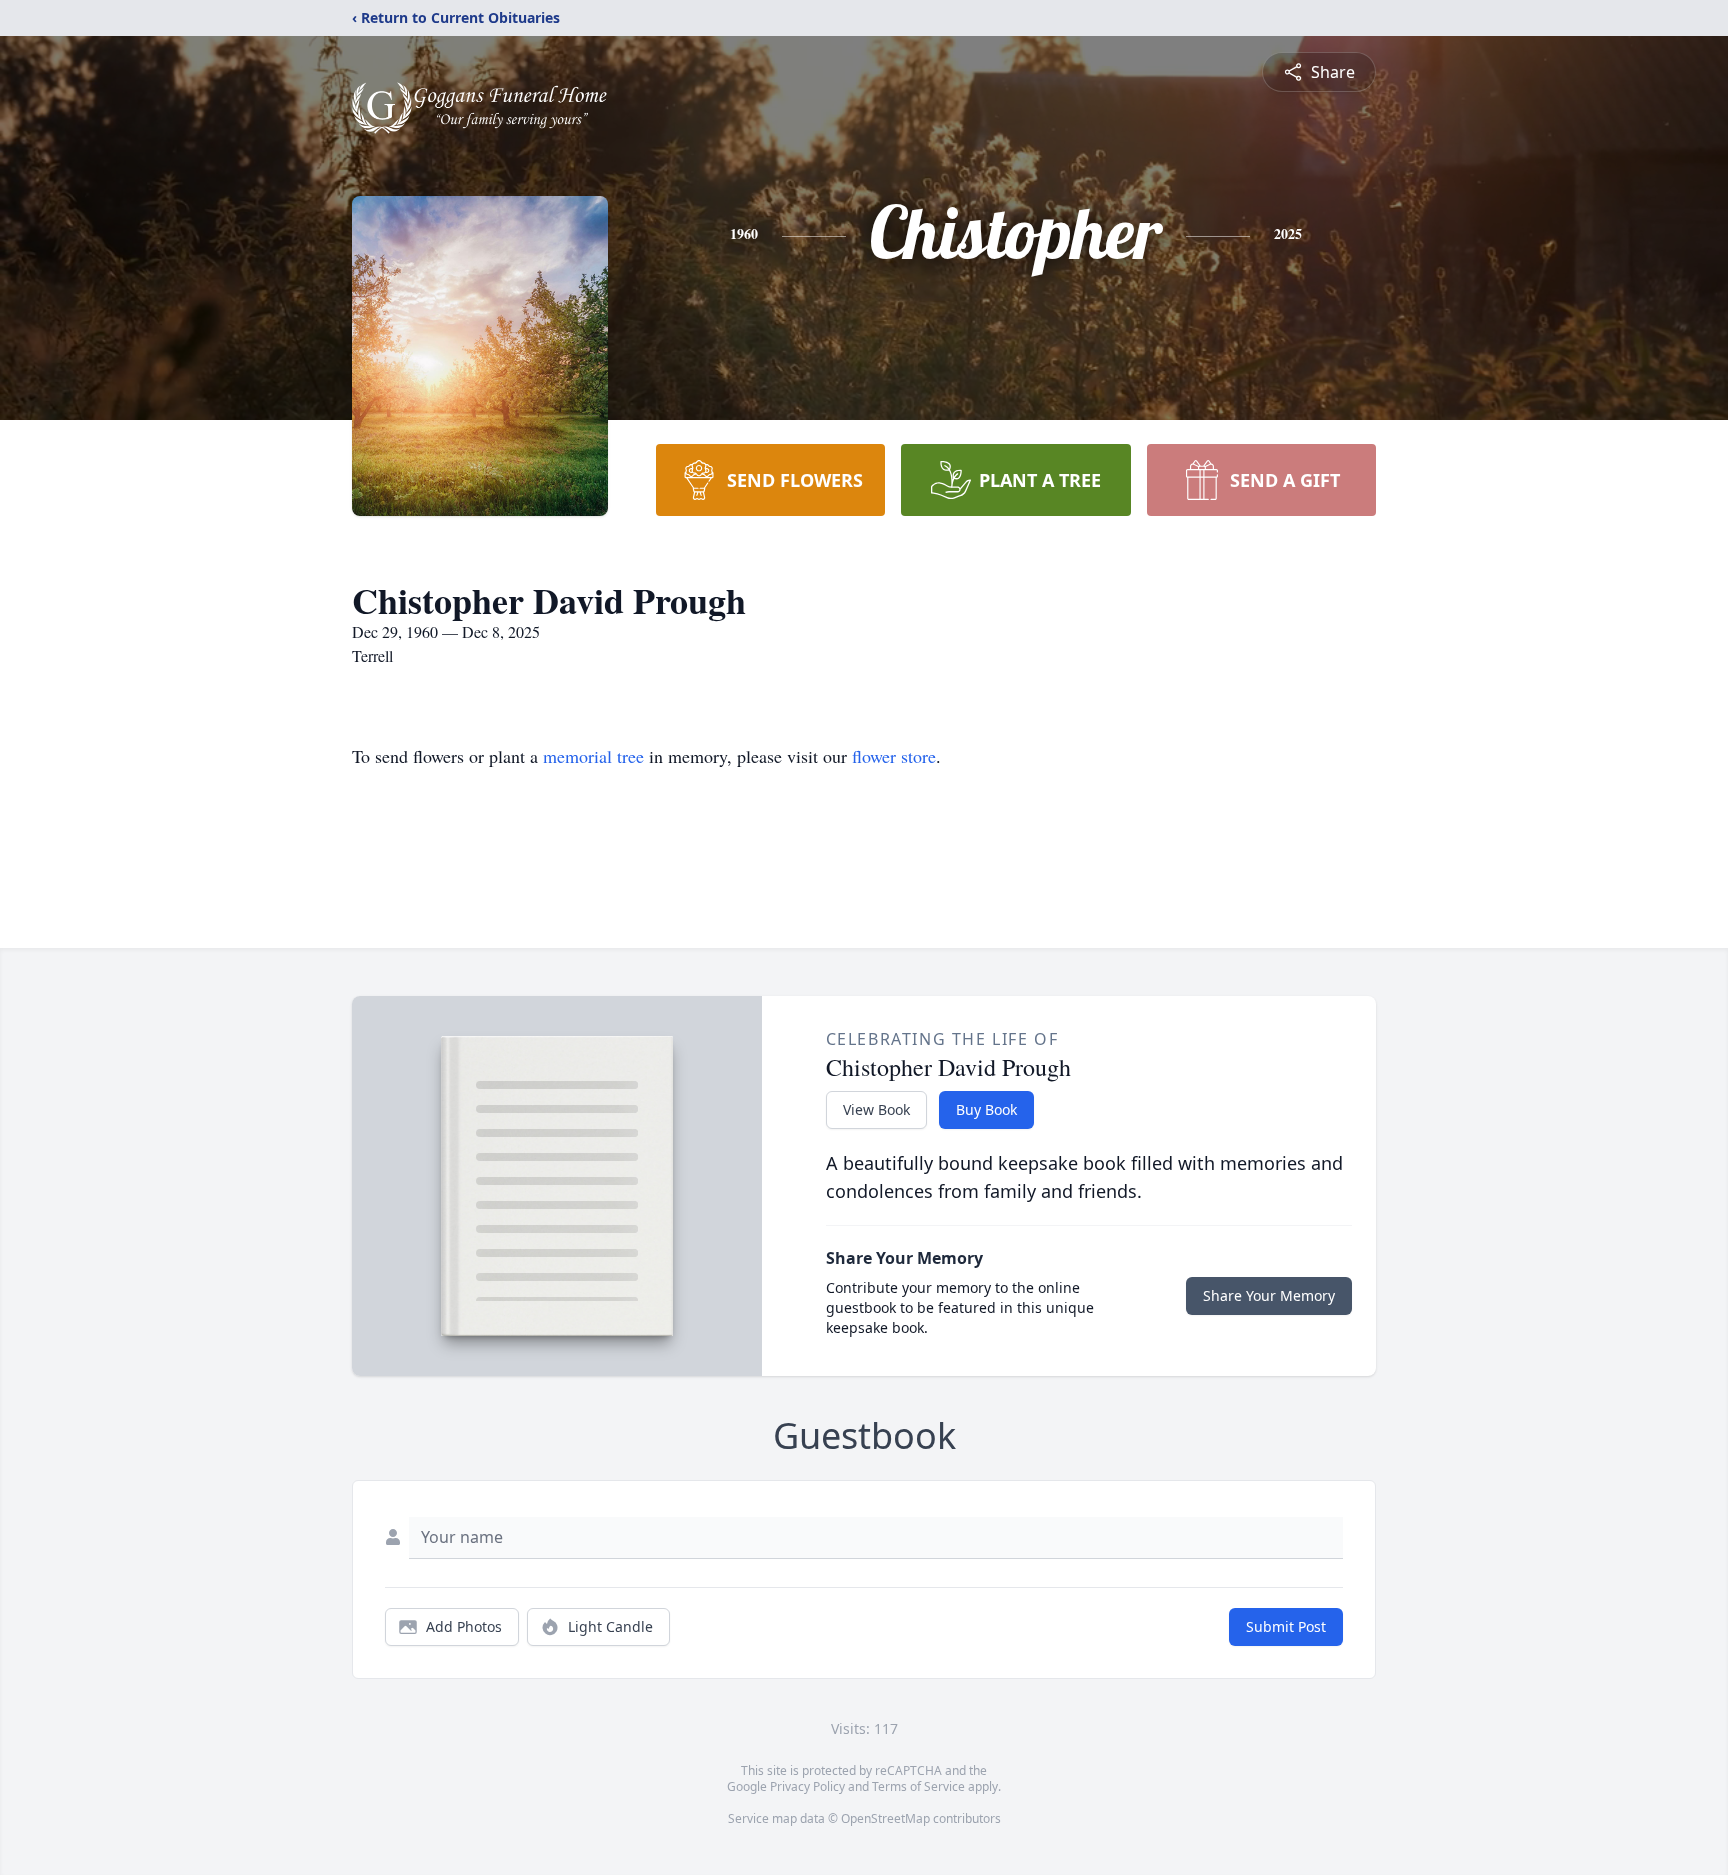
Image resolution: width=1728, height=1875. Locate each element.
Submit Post (1286, 1626)
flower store (894, 756)
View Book (876, 1109)
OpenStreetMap (885, 1818)
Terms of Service (918, 1786)
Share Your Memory (1269, 1295)
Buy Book (986, 1109)
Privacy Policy (807, 1786)
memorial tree (593, 756)
